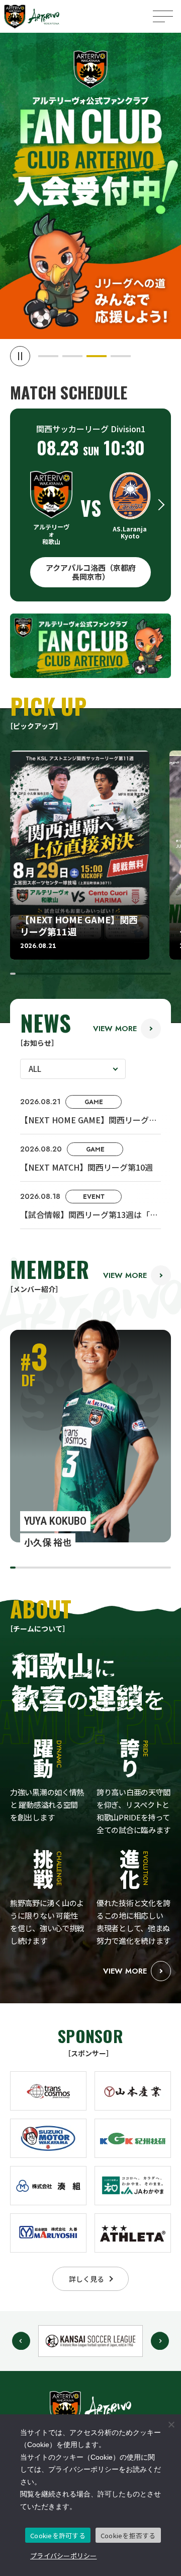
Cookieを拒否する (128, 2535)
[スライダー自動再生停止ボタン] (20, 356)
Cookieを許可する (58, 2535)
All (35, 1069)
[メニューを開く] (163, 16)
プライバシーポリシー (64, 2556)
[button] (48, 356)
